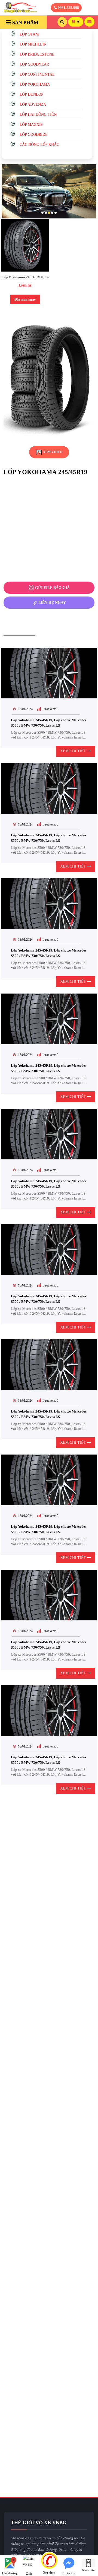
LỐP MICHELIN (33, 44)
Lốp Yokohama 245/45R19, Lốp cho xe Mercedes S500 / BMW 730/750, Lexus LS (25, 277)
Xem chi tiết (74, 751)
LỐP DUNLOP (31, 94)
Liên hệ (25, 285)
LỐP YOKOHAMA (35, 84)
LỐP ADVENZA (33, 104)
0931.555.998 (68, 8)
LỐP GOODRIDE (34, 135)
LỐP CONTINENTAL (37, 74)
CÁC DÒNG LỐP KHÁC (39, 145)
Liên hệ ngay (52, 603)
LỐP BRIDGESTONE (37, 54)
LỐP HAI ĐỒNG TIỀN (38, 115)
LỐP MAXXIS (31, 125)
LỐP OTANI (30, 34)
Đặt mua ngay (25, 299)
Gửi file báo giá (52, 588)
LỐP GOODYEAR (34, 64)
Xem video (52, 452)
